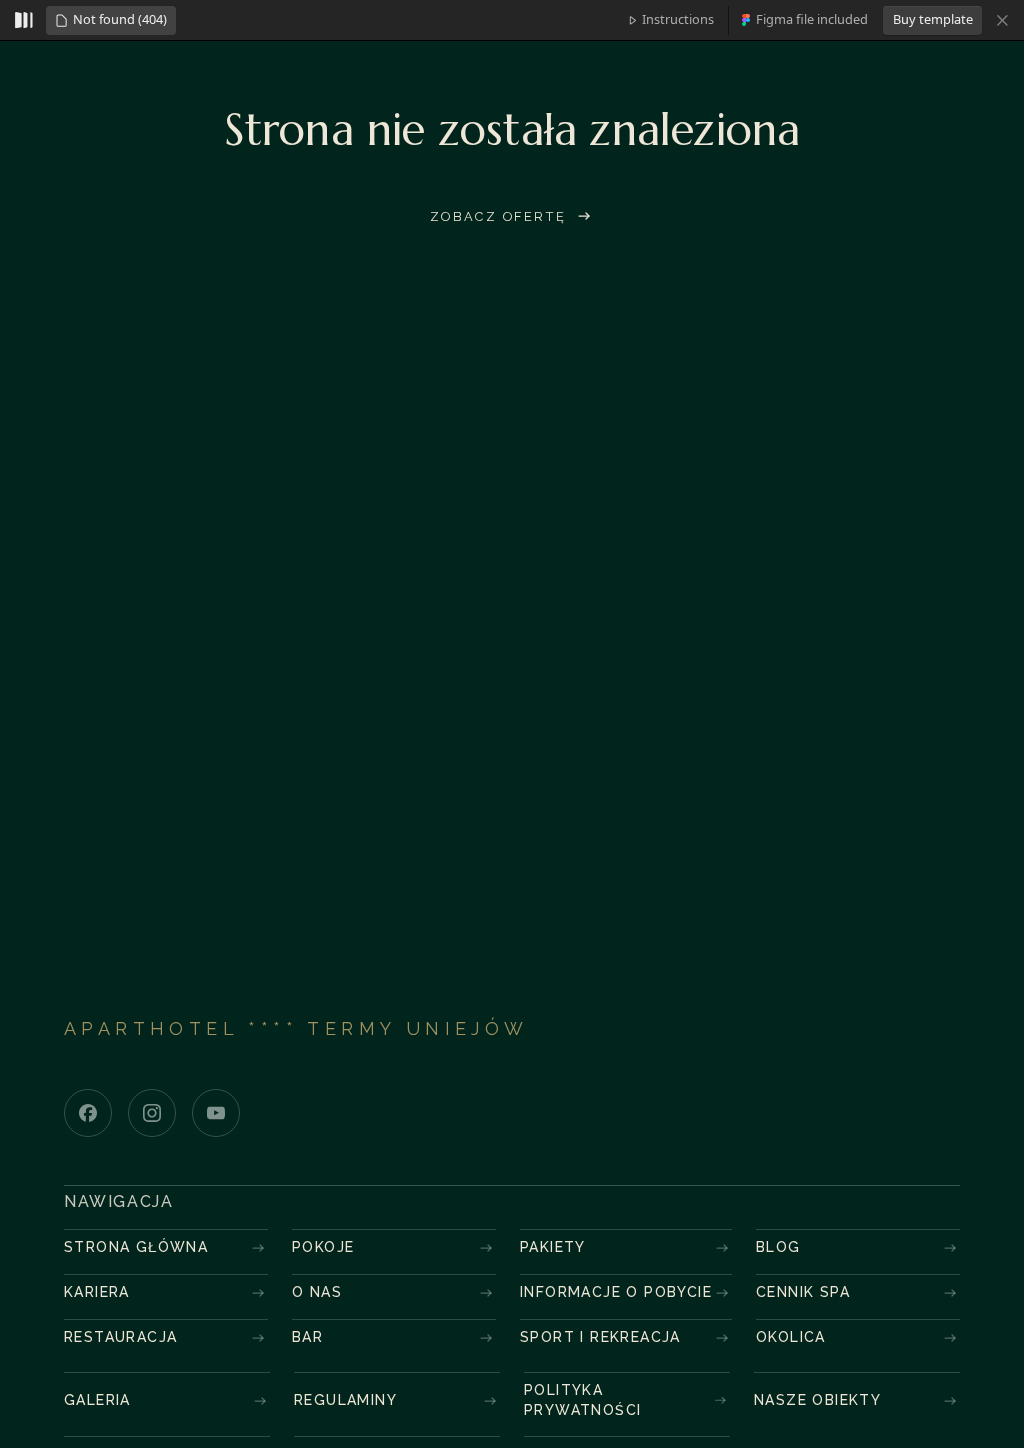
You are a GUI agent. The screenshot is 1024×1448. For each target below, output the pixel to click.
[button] (111, 20)
